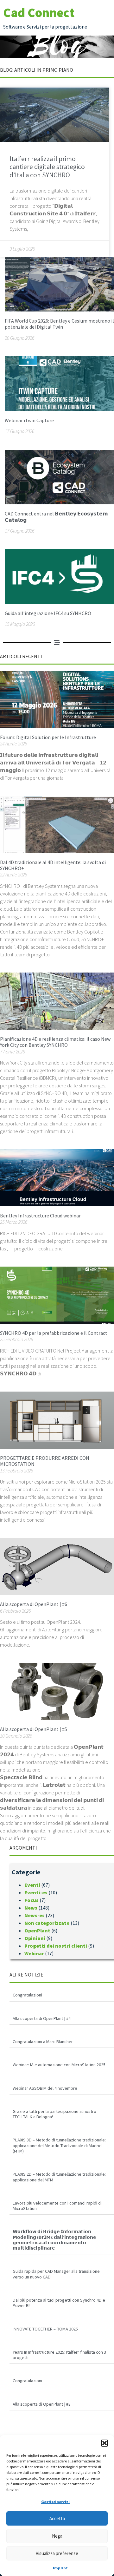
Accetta (57, 2518)
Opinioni (35, 1938)
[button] (104, 2443)
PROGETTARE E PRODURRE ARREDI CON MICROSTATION (45, 1461)
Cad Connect (39, 13)
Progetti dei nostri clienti (56, 1946)
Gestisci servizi (55, 2502)
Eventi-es (36, 1892)
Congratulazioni (27, 1995)
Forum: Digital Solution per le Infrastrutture (48, 737)
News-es (35, 1915)
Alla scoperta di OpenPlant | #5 (34, 1729)
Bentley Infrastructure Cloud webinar (40, 1216)
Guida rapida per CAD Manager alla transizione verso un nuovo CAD (56, 2274)
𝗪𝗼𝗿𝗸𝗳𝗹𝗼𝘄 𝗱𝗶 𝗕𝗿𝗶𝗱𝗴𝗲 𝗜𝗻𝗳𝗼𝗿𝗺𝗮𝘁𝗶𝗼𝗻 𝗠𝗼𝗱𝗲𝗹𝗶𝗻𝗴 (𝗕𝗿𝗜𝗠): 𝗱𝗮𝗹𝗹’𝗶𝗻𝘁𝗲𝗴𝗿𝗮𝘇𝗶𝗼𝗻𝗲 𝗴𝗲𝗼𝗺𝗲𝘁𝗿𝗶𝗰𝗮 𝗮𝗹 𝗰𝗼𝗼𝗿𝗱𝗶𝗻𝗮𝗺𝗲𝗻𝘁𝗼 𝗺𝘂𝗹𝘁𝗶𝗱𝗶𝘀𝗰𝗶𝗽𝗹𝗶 (54, 2240)
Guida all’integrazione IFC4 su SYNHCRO (48, 613)
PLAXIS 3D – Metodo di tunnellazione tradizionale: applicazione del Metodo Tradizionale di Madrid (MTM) (59, 2145)
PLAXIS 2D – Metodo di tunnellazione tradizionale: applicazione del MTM (59, 2177)
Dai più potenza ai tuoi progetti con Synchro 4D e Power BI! (59, 2303)
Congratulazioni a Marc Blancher (43, 2042)
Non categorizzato (47, 1923)
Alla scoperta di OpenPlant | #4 (42, 2018)
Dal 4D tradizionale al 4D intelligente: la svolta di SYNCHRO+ (53, 865)
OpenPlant (37, 1930)
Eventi (32, 1885)
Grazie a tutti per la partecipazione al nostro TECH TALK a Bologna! (54, 2114)
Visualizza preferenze (57, 2553)
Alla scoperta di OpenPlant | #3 (42, 2404)
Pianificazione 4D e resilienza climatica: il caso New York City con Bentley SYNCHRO (55, 1042)
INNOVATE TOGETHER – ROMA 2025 (45, 2329)
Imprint (60, 2568)
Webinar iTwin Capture (29, 420)
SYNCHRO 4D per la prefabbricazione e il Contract (54, 1333)
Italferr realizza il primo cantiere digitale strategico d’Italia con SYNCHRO (47, 167)
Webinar (34, 1953)
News (31, 1908)
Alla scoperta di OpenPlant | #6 (34, 1604)
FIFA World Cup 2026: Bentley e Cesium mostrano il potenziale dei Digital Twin (59, 324)
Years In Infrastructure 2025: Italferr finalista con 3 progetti (59, 2355)
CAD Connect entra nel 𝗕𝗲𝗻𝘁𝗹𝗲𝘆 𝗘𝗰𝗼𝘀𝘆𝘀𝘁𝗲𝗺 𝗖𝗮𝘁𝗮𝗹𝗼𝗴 (56, 517)
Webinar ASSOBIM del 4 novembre (45, 2088)
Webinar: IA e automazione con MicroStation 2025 (59, 2065)
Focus (32, 1900)
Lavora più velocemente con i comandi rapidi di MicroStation (57, 2206)
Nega (57, 2536)
